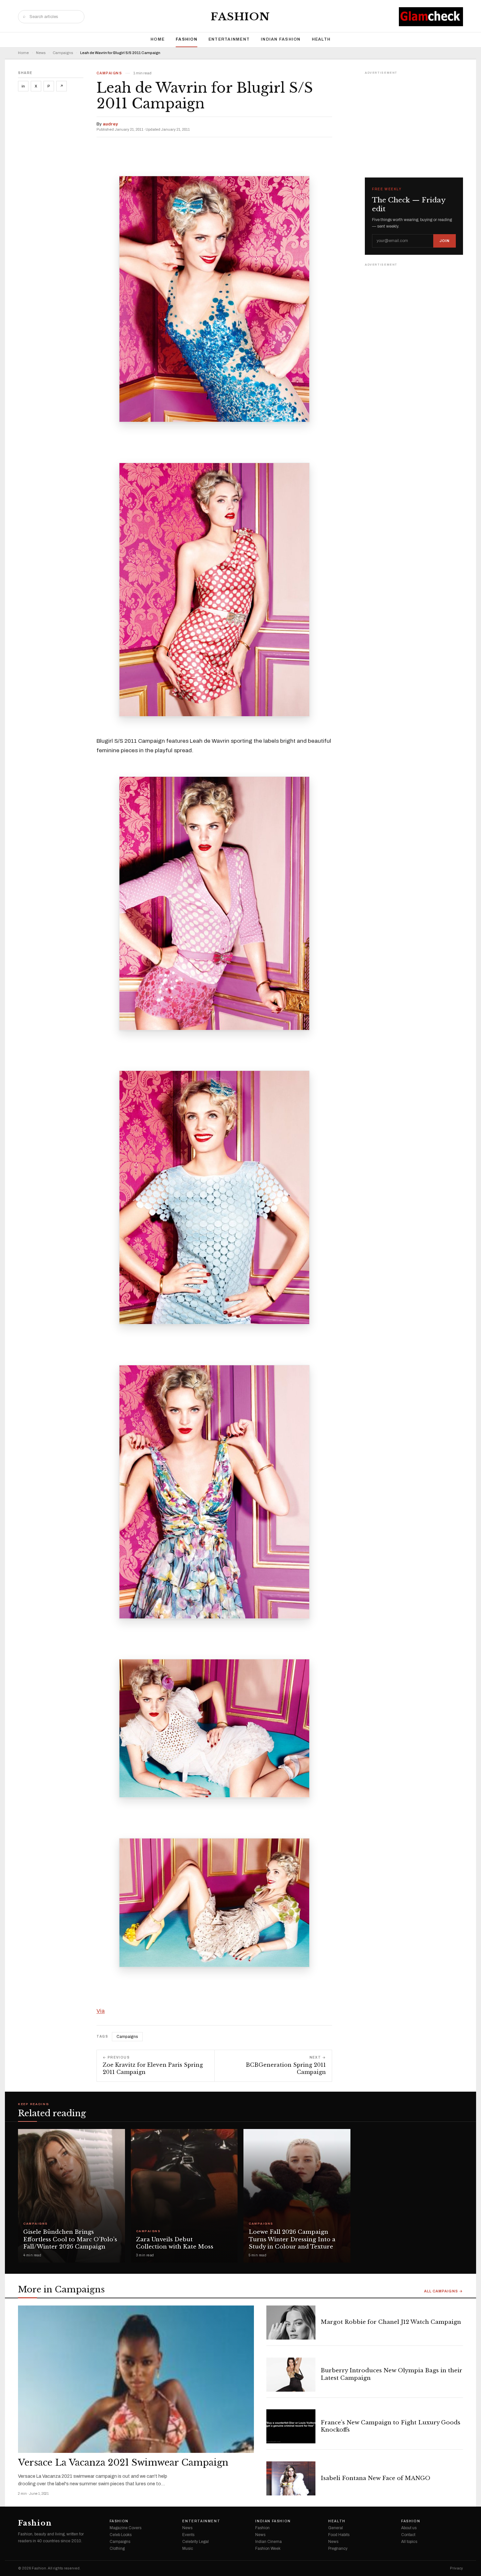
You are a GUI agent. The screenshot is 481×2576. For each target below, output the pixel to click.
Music (188, 2548)
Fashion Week (268, 2548)
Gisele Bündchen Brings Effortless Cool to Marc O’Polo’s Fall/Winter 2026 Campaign (70, 2240)
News (41, 53)
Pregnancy (338, 2548)
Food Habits (339, 2535)
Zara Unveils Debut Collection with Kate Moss (175, 2243)
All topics (409, 2542)
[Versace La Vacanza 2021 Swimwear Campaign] (136, 2379)
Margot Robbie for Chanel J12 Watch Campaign (391, 2322)
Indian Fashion (281, 39)
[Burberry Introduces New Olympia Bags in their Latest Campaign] (291, 2375)
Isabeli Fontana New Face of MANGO (375, 2478)
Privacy (456, 2568)
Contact (408, 2535)
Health (321, 39)
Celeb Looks (121, 2535)
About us (409, 2528)
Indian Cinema (268, 2542)
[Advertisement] (414, 117)
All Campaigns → (444, 2291)
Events (188, 2535)
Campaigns (63, 53)
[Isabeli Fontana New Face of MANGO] (291, 2478)
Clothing (117, 2548)
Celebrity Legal (196, 2542)
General (336, 2528)
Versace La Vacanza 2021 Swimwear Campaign (123, 2463)
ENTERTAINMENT (229, 39)
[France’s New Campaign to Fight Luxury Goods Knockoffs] (291, 2426)
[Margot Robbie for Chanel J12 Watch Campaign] (291, 2323)
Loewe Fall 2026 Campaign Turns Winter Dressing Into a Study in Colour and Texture (292, 2240)
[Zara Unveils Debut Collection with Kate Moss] (184, 2196)
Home (158, 39)
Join (445, 241)
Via (101, 2011)
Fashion (240, 17)
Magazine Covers (125, 2528)
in (23, 86)
